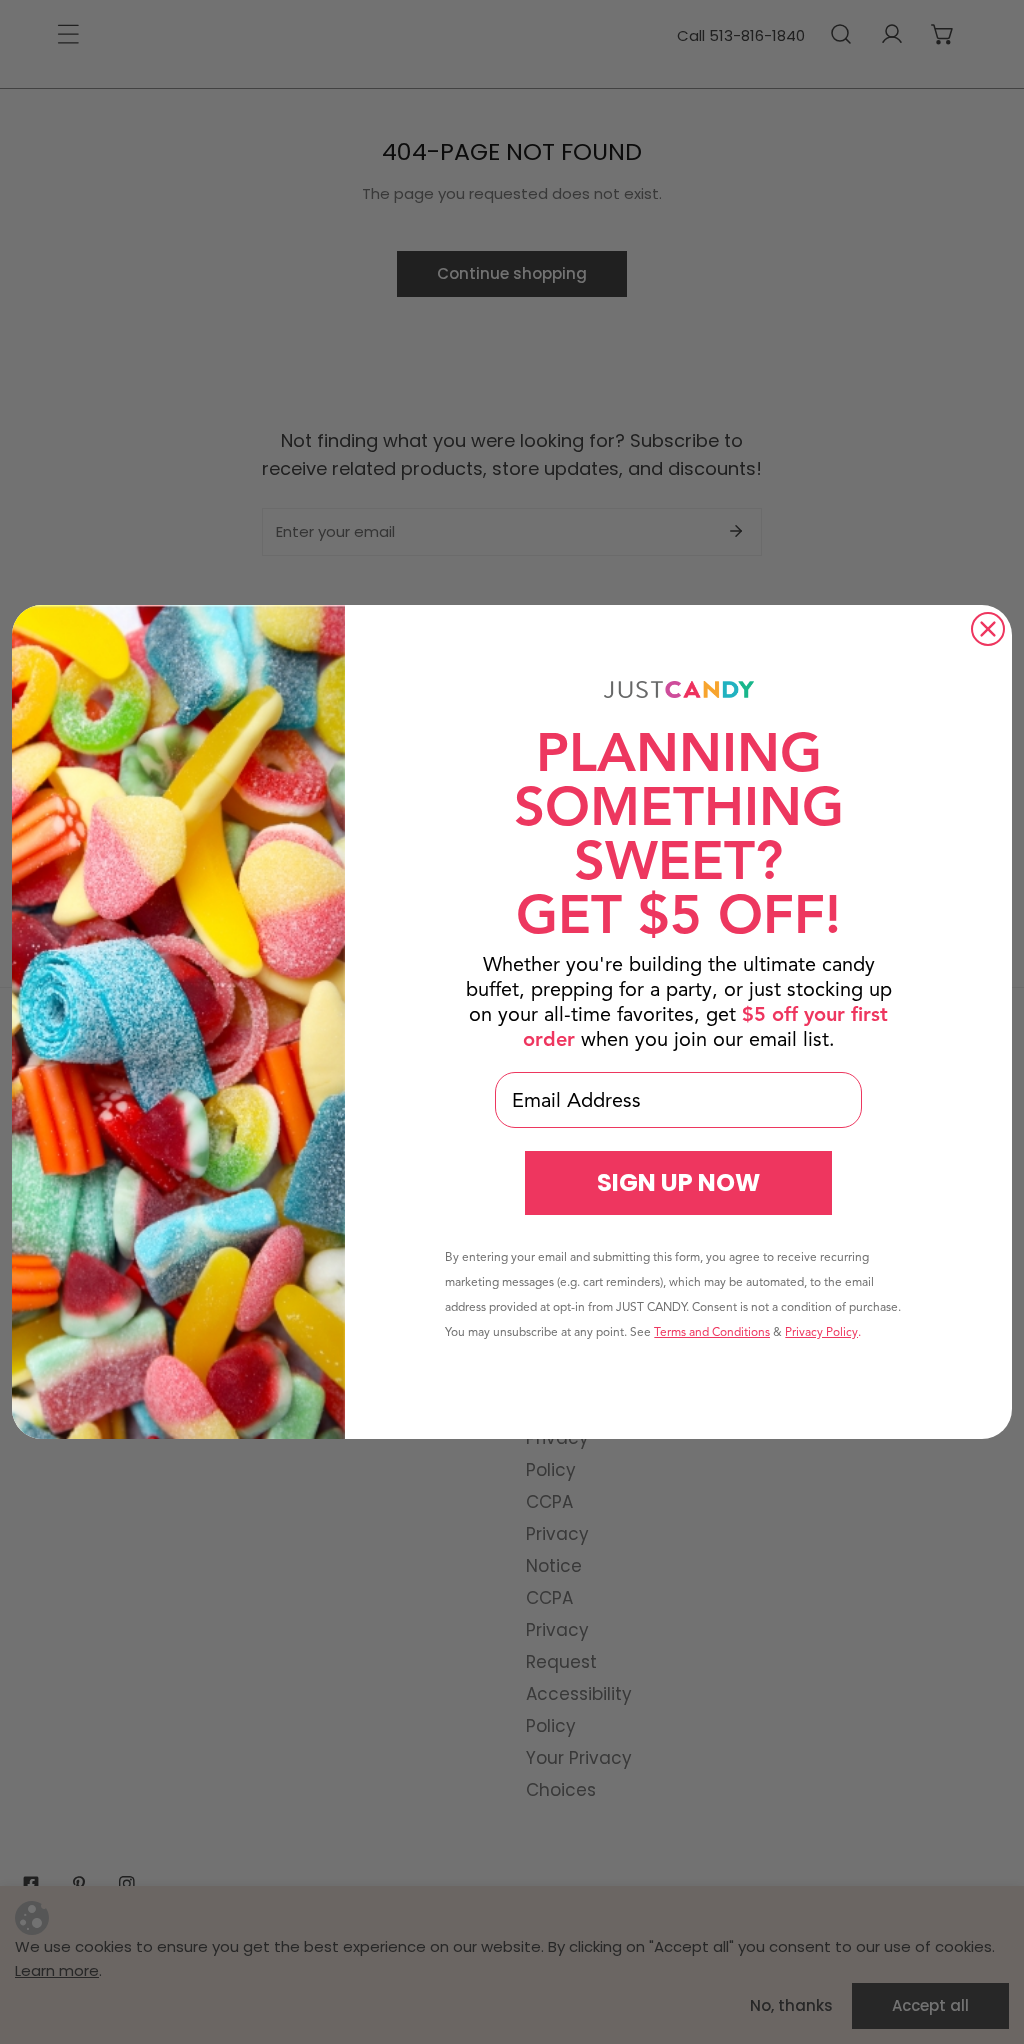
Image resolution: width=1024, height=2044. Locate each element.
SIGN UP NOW (678, 1182)
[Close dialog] (988, 629)
